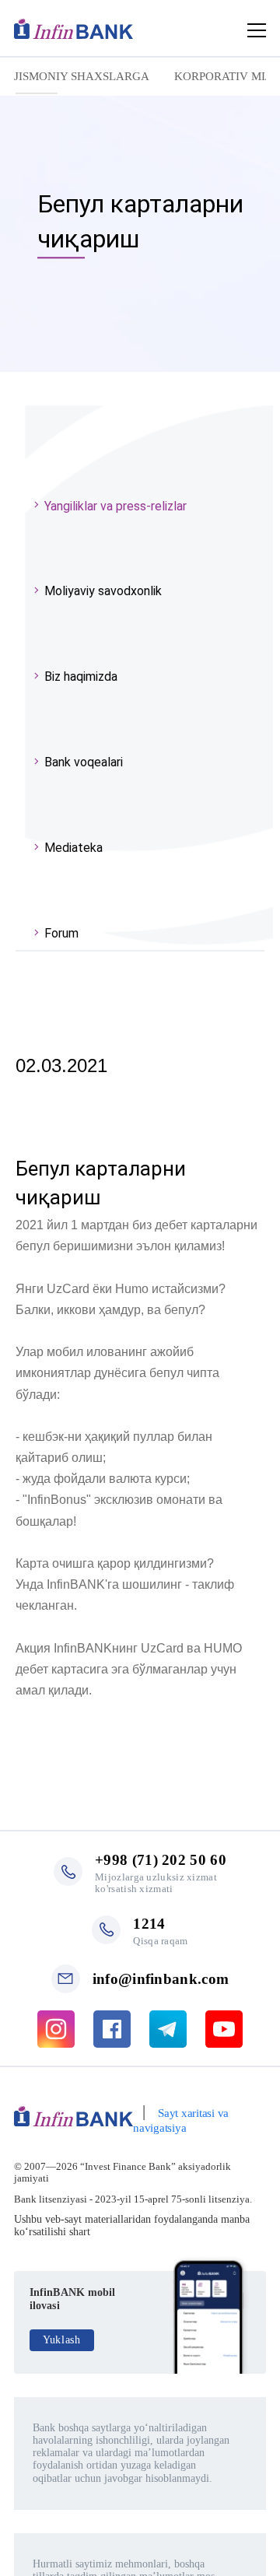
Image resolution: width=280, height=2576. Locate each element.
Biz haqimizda (81, 676)
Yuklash (62, 2340)
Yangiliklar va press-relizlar (115, 506)
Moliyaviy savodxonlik (103, 591)
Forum (61, 933)
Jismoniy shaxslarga (82, 76)
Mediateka (73, 848)
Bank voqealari (84, 762)
